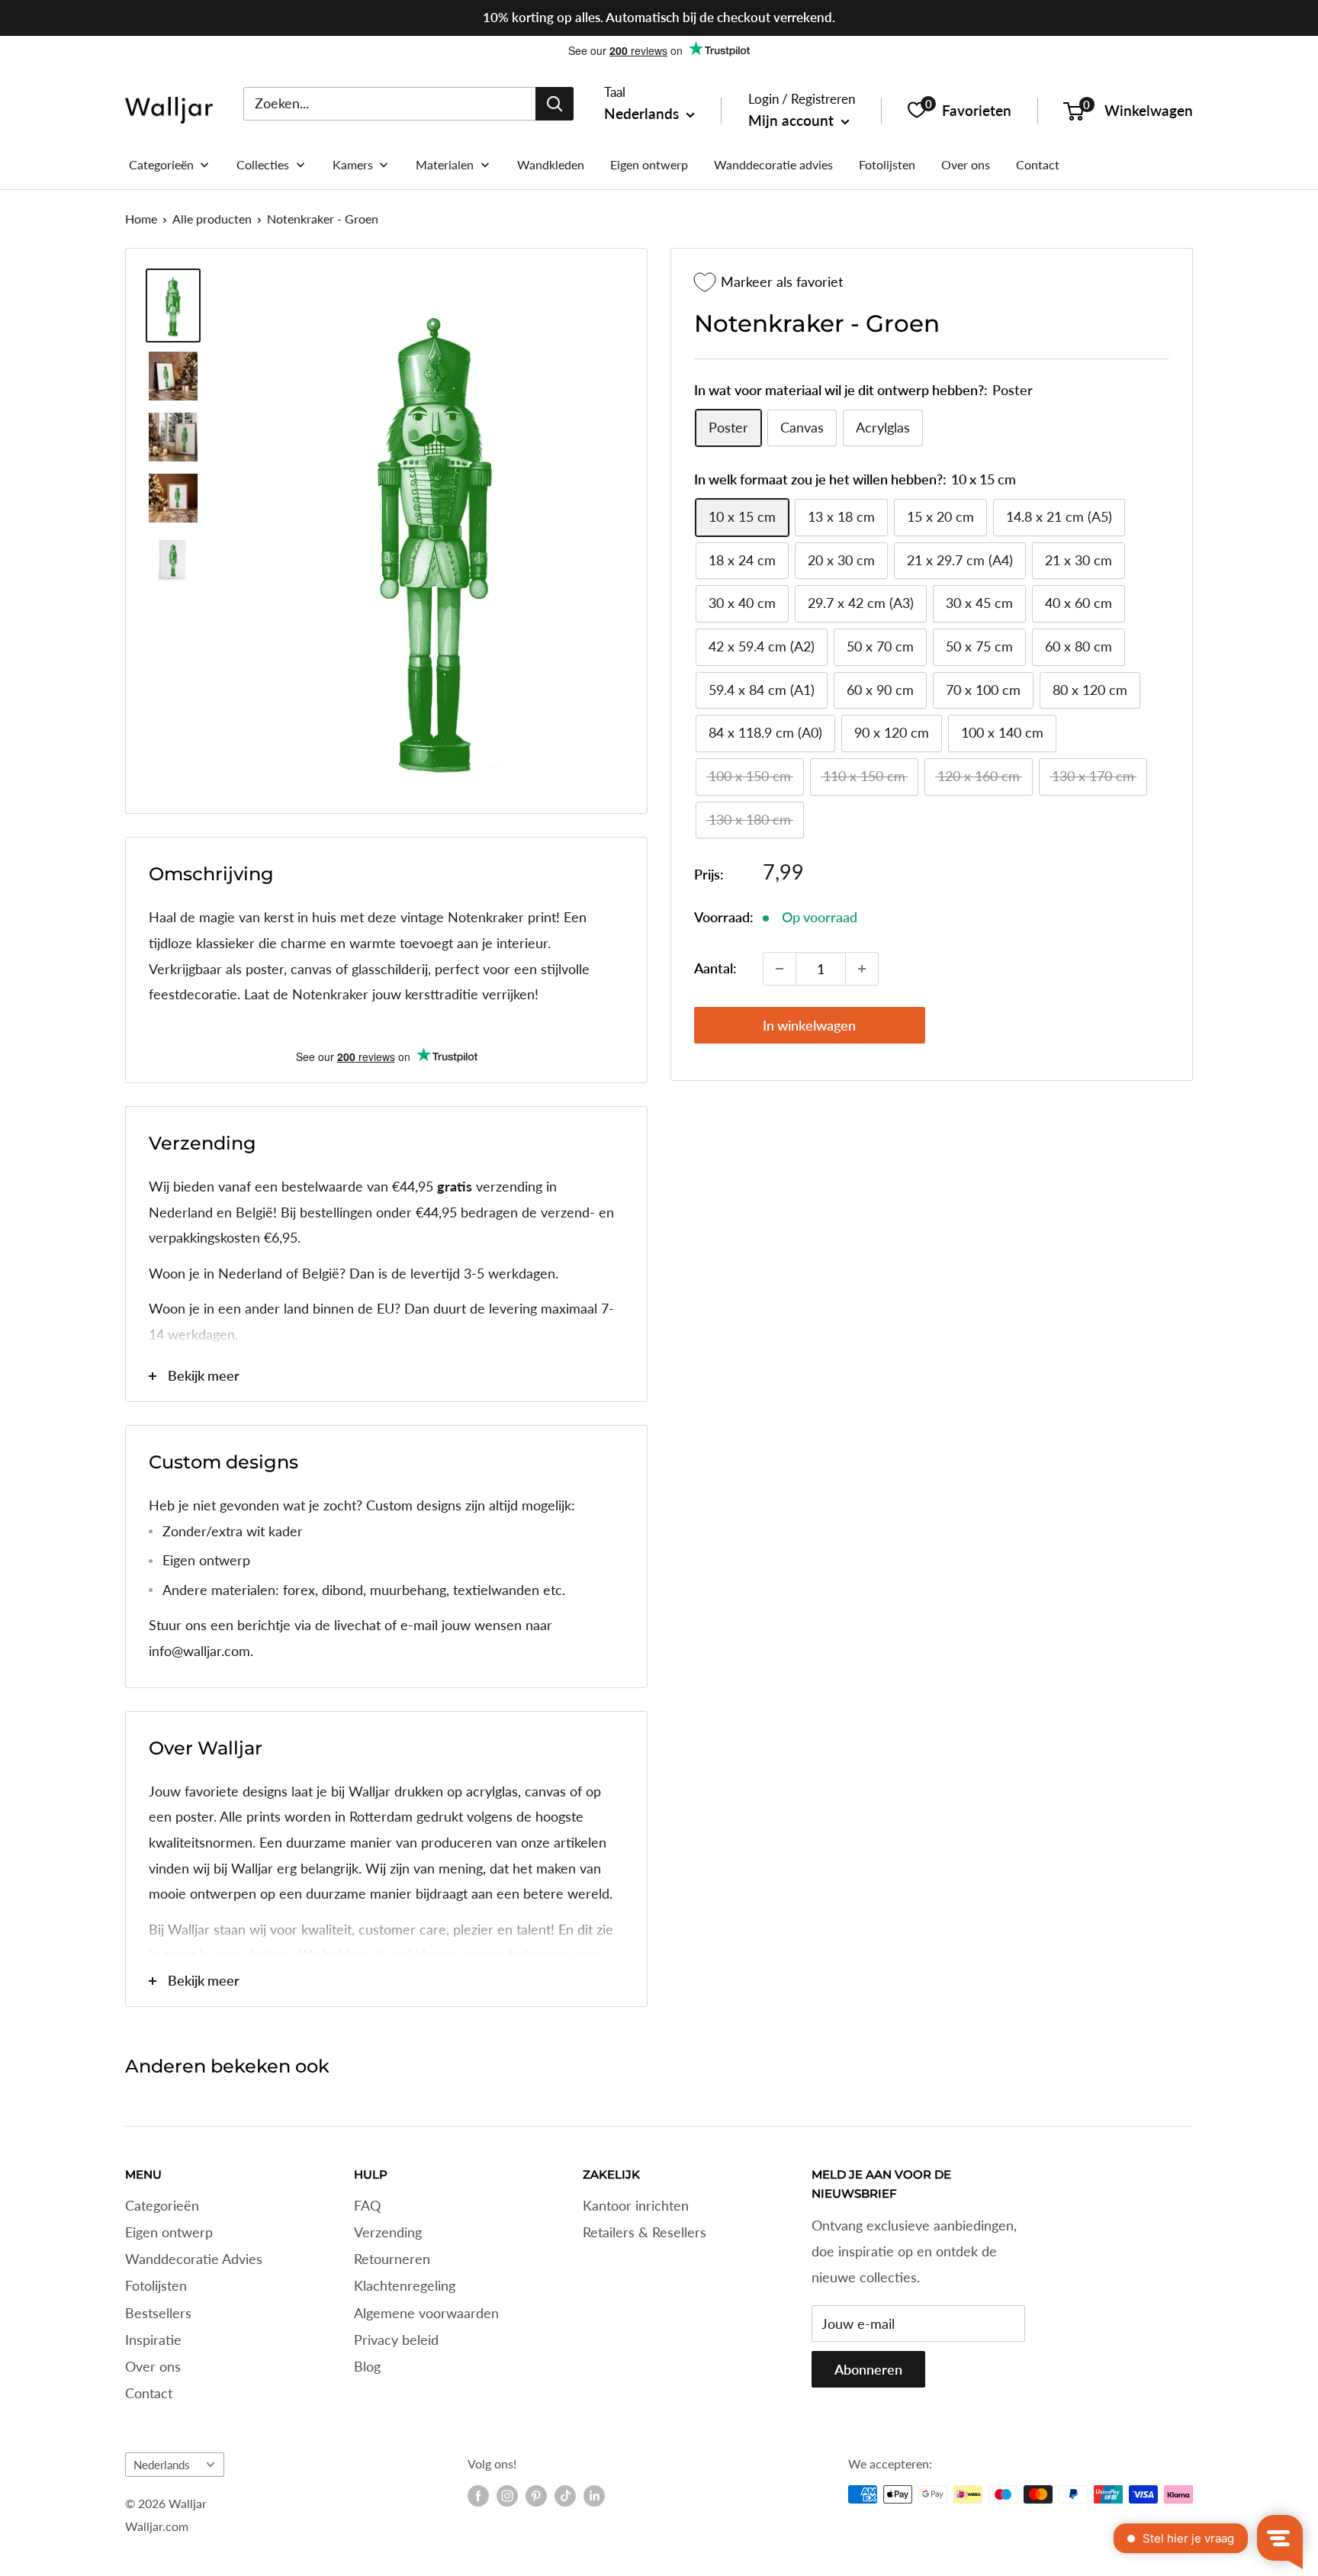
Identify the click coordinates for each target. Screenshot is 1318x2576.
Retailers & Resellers (645, 2232)
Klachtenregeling (405, 2285)
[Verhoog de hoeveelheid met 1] (862, 969)
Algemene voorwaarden (426, 2313)
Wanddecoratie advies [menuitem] (773, 164)
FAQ (367, 2205)
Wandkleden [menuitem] (551, 164)
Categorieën (162, 2205)
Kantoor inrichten (636, 2205)
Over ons (153, 2366)
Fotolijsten (156, 2285)
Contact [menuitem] (1038, 164)
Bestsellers (158, 2313)
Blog (367, 2366)
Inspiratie (153, 2340)
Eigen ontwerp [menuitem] (649, 164)
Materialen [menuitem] (445, 164)
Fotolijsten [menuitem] (887, 164)
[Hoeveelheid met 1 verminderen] (780, 969)
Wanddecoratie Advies (194, 2259)
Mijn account (793, 120)
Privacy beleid (396, 2340)
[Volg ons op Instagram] (507, 2496)
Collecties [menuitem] (263, 164)
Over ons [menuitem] (966, 164)
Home (141, 219)
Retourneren (392, 2259)
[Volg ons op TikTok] (565, 2496)
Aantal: (715, 968)
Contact (149, 2393)
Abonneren (868, 2369)
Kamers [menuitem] (353, 164)
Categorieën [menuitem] (161, 164)
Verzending (388, 2232)
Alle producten (212, 219)
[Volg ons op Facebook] (478, 2496)
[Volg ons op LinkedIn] (594, 2496)
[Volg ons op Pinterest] (536, 2496)
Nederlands (162, 2465)
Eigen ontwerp (169, 2232)
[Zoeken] (555, 103)
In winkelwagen (809, 1025)
